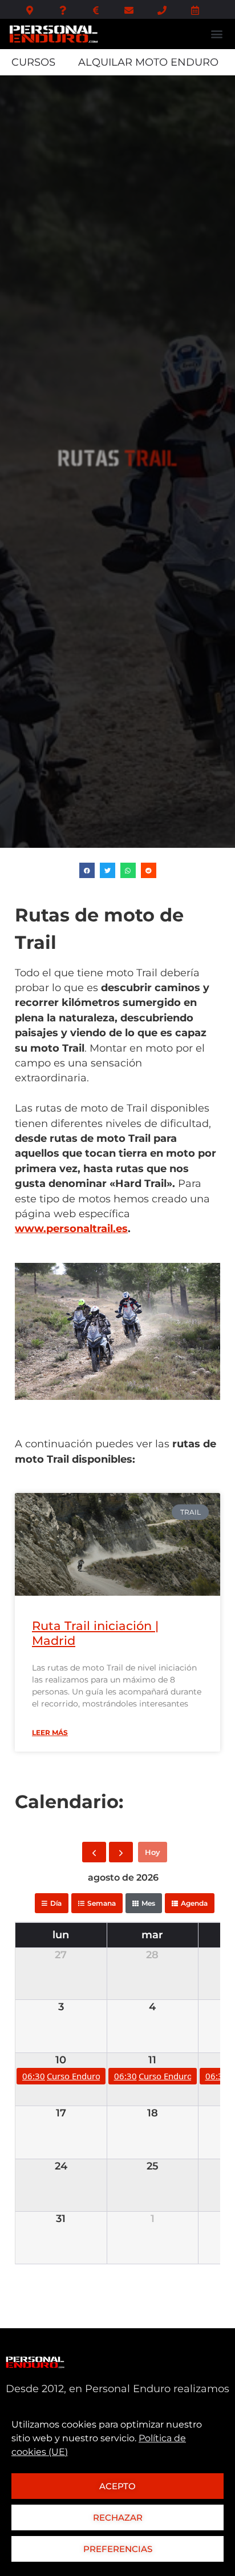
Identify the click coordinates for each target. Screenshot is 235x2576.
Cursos (33, 62)
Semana (102, 1903)
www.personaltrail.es (71, 1228)
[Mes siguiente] (121, 1852)
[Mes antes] (94, 1852)
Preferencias (118, 2549)
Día (56, 1903)
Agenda (194, 1903)
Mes (148, 1903)
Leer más (50, 1732)
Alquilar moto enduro (148, 62)
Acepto (117, 2486)
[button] (216, 34)
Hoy (153, 1852)
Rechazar (118, 2517)
